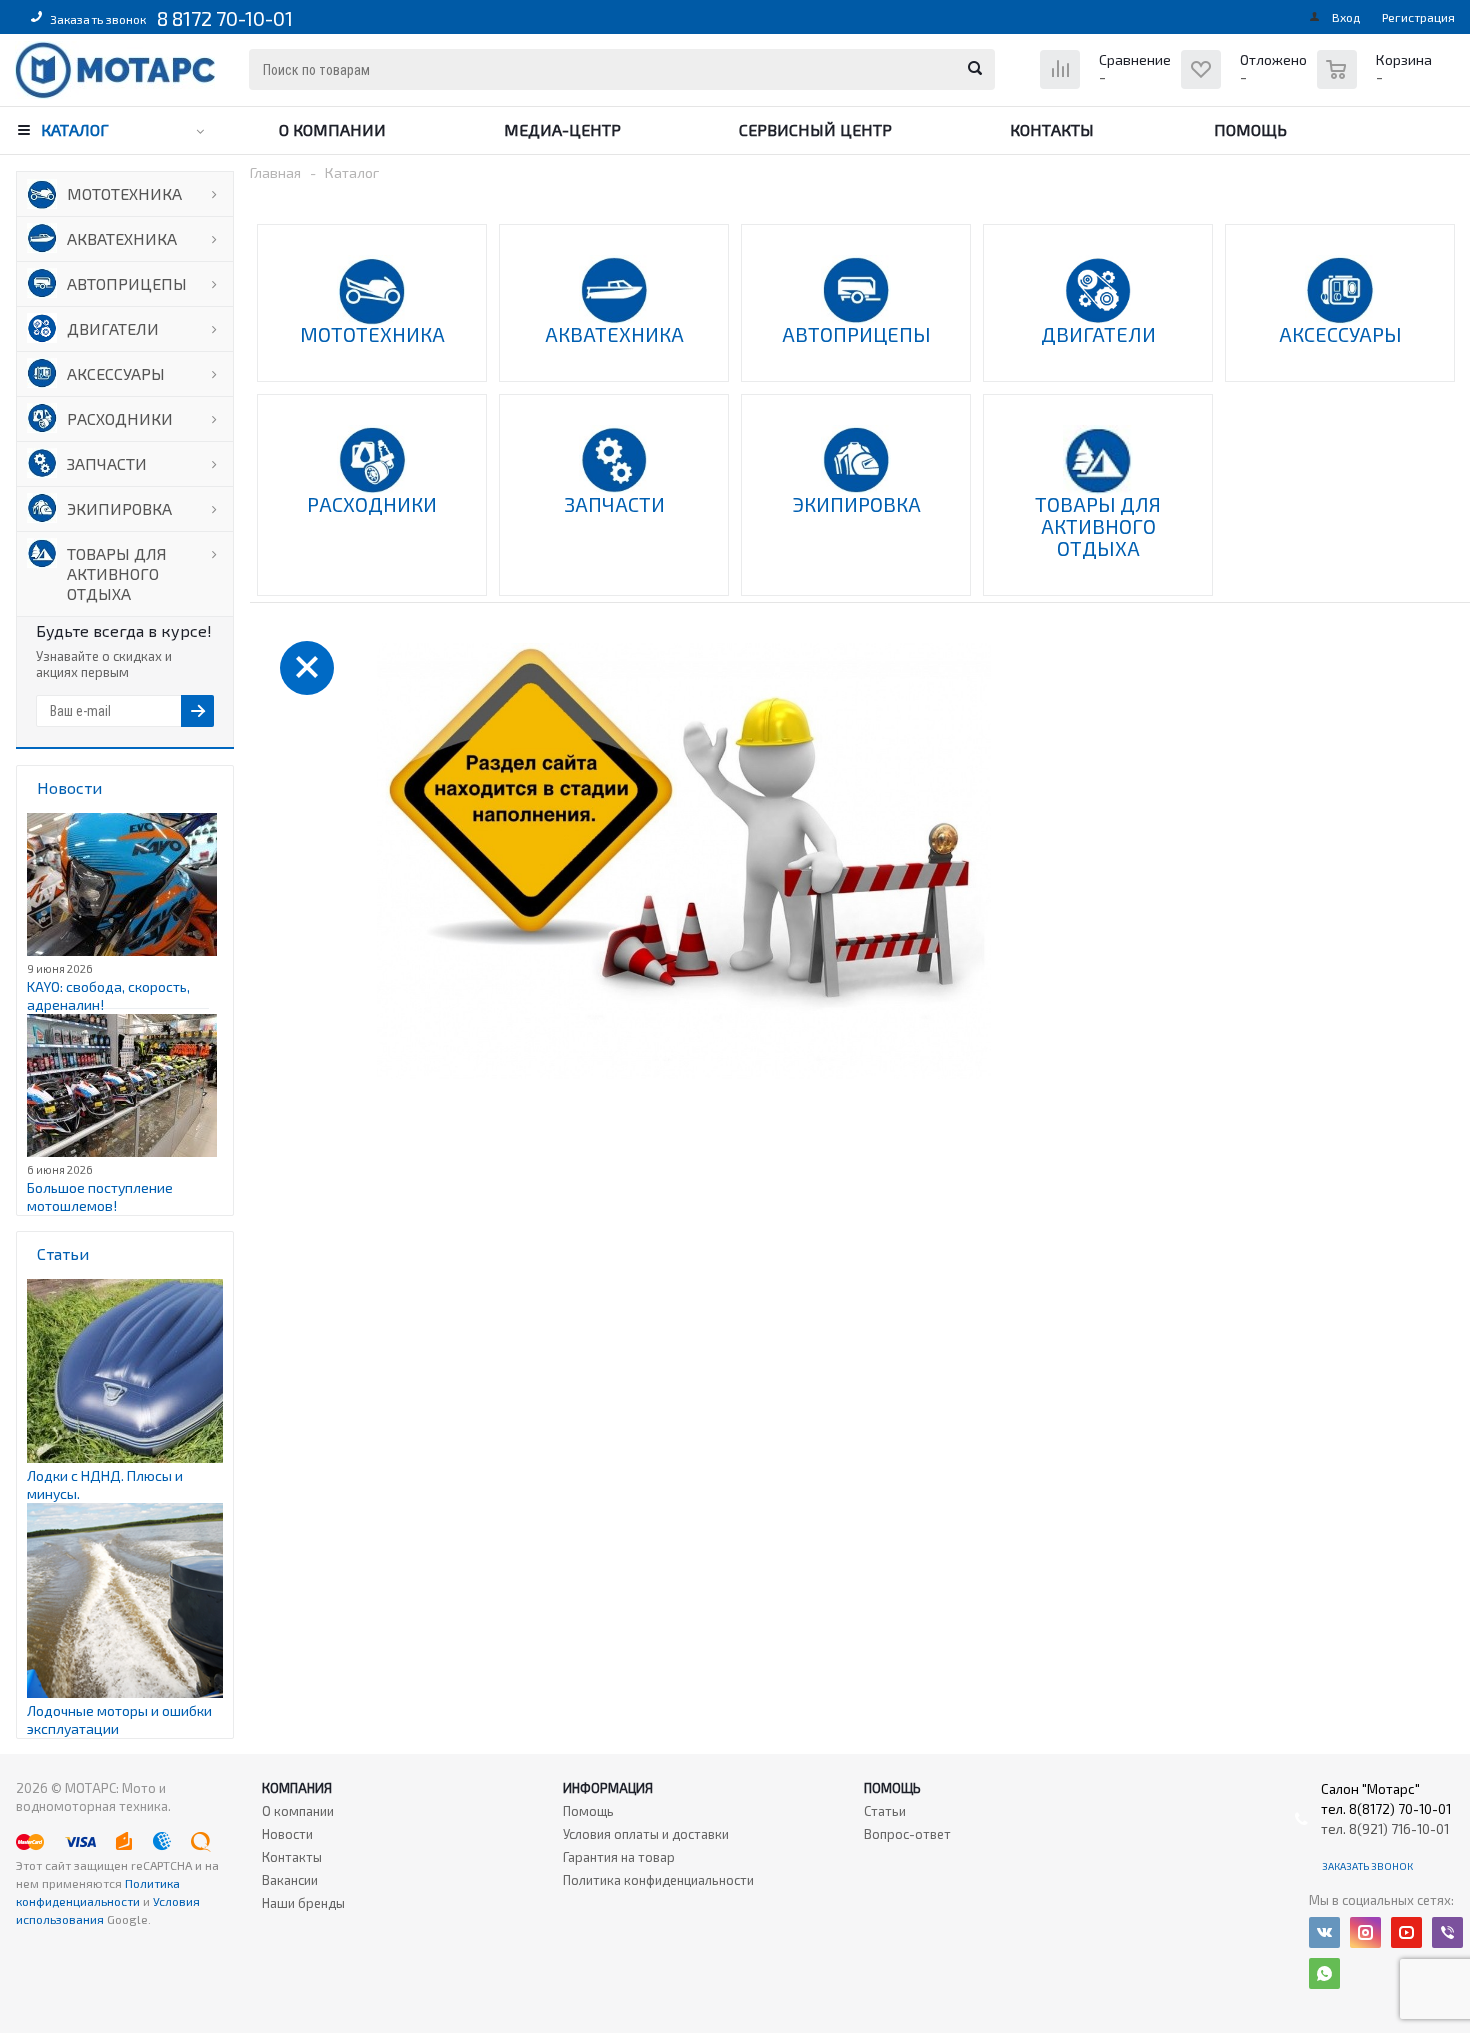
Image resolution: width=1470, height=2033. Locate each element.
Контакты (1052, 129)
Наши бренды (303, 1903)
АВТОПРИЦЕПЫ (127, 283)
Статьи (885, 1811)
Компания (297, 1788)
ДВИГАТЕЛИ (113, 328)
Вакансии (290, 1880)
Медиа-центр (562, 129)
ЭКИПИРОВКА (119, 508)
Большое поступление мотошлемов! (100, 1196)
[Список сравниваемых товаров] (1108, 84)
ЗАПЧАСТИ (107, 463)
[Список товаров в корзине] (1377, 80)
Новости (287, 1834)
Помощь (1250, 129)
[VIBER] (1447, 1932)
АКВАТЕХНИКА (122, 238)
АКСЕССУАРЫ (116, 373)
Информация (608, 1788)
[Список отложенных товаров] (1246, 84)
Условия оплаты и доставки (646, 1834)
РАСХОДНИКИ (120, 418)
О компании (332, 129)
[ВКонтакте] (1324, 1932)
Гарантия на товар (619, 1857)
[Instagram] (1365, 1932)
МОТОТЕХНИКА (124, 193)
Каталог (75, 129)
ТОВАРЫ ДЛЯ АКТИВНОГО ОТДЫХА (117, 573)
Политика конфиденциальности (658, 1880)
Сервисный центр (815, 129)
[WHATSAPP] (1324, 1973)
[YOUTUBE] (1406, 1932)
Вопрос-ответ (907, 1834)
